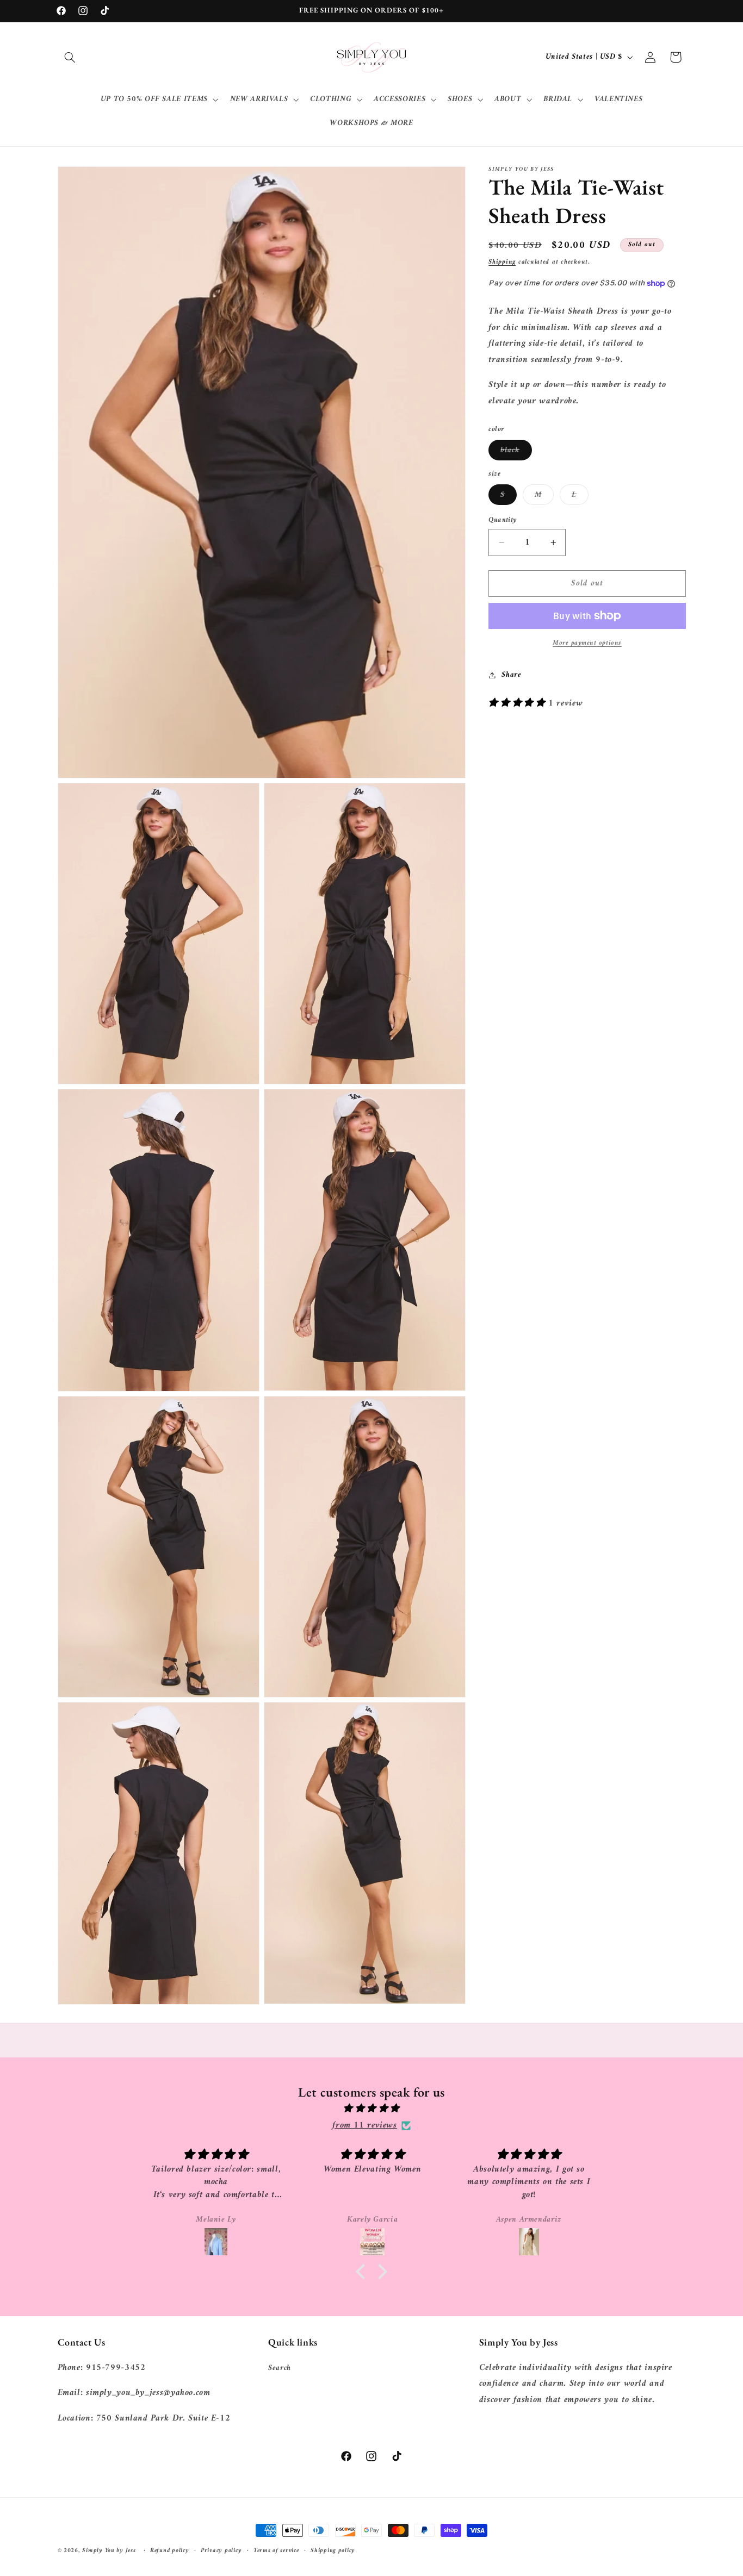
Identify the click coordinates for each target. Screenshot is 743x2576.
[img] (371, 2109)
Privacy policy (221, 2551)
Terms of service (276, 2551)
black (516, 451)
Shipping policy (333, 2551)
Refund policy (170, 2551)
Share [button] (511, 675)
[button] (70, 57)
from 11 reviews (364, 2126)
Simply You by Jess (109, 2550)
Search (280, 2368)
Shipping (502, 262)
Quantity (503, 520)
